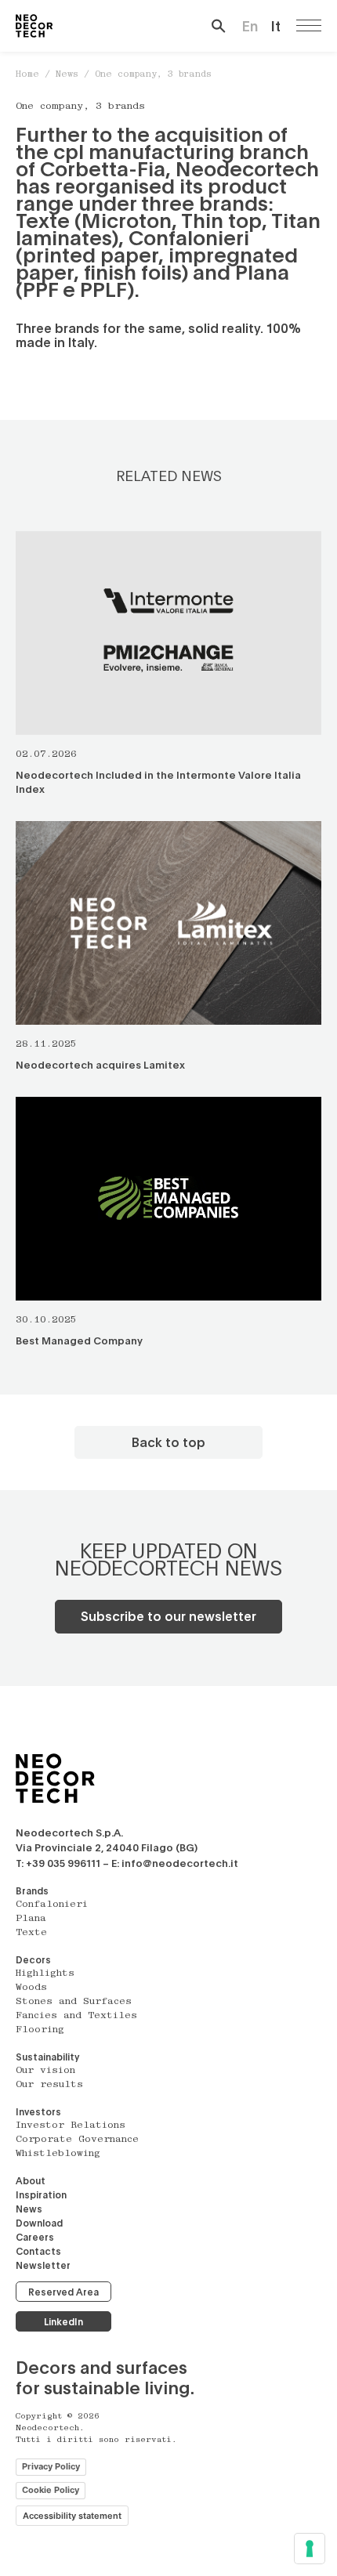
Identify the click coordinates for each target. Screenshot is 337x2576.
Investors (38, 2111)
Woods (31, 1988)
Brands (32, 1890)
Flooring (40, 2030)
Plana (31, 1919)
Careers (35, 2237)
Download (39, 2223)
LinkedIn (63, 2321)
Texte (31, 1933)
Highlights (45, 1974)
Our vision (45, 2071)
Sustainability (47, 2057)
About (31, 2180)
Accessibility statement (72, 2516)
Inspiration (41, 2194)
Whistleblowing (58, 2154)
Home (27, 75)
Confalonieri (52, 1905)
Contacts (38, 2251)
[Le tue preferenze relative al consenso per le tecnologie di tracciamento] (310, 2549)
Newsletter (43, 2265)
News (67, 75)
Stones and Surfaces (74, 2002)
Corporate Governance (77, 2140)
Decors (33, 1959)
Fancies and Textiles (76, 2016)
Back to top (168, 1442)
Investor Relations (71, 2126)
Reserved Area (63, 2292)
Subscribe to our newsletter (168, 1616)
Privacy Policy (51, 2466)
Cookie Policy (51, 2490)
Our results (49, 2085)
